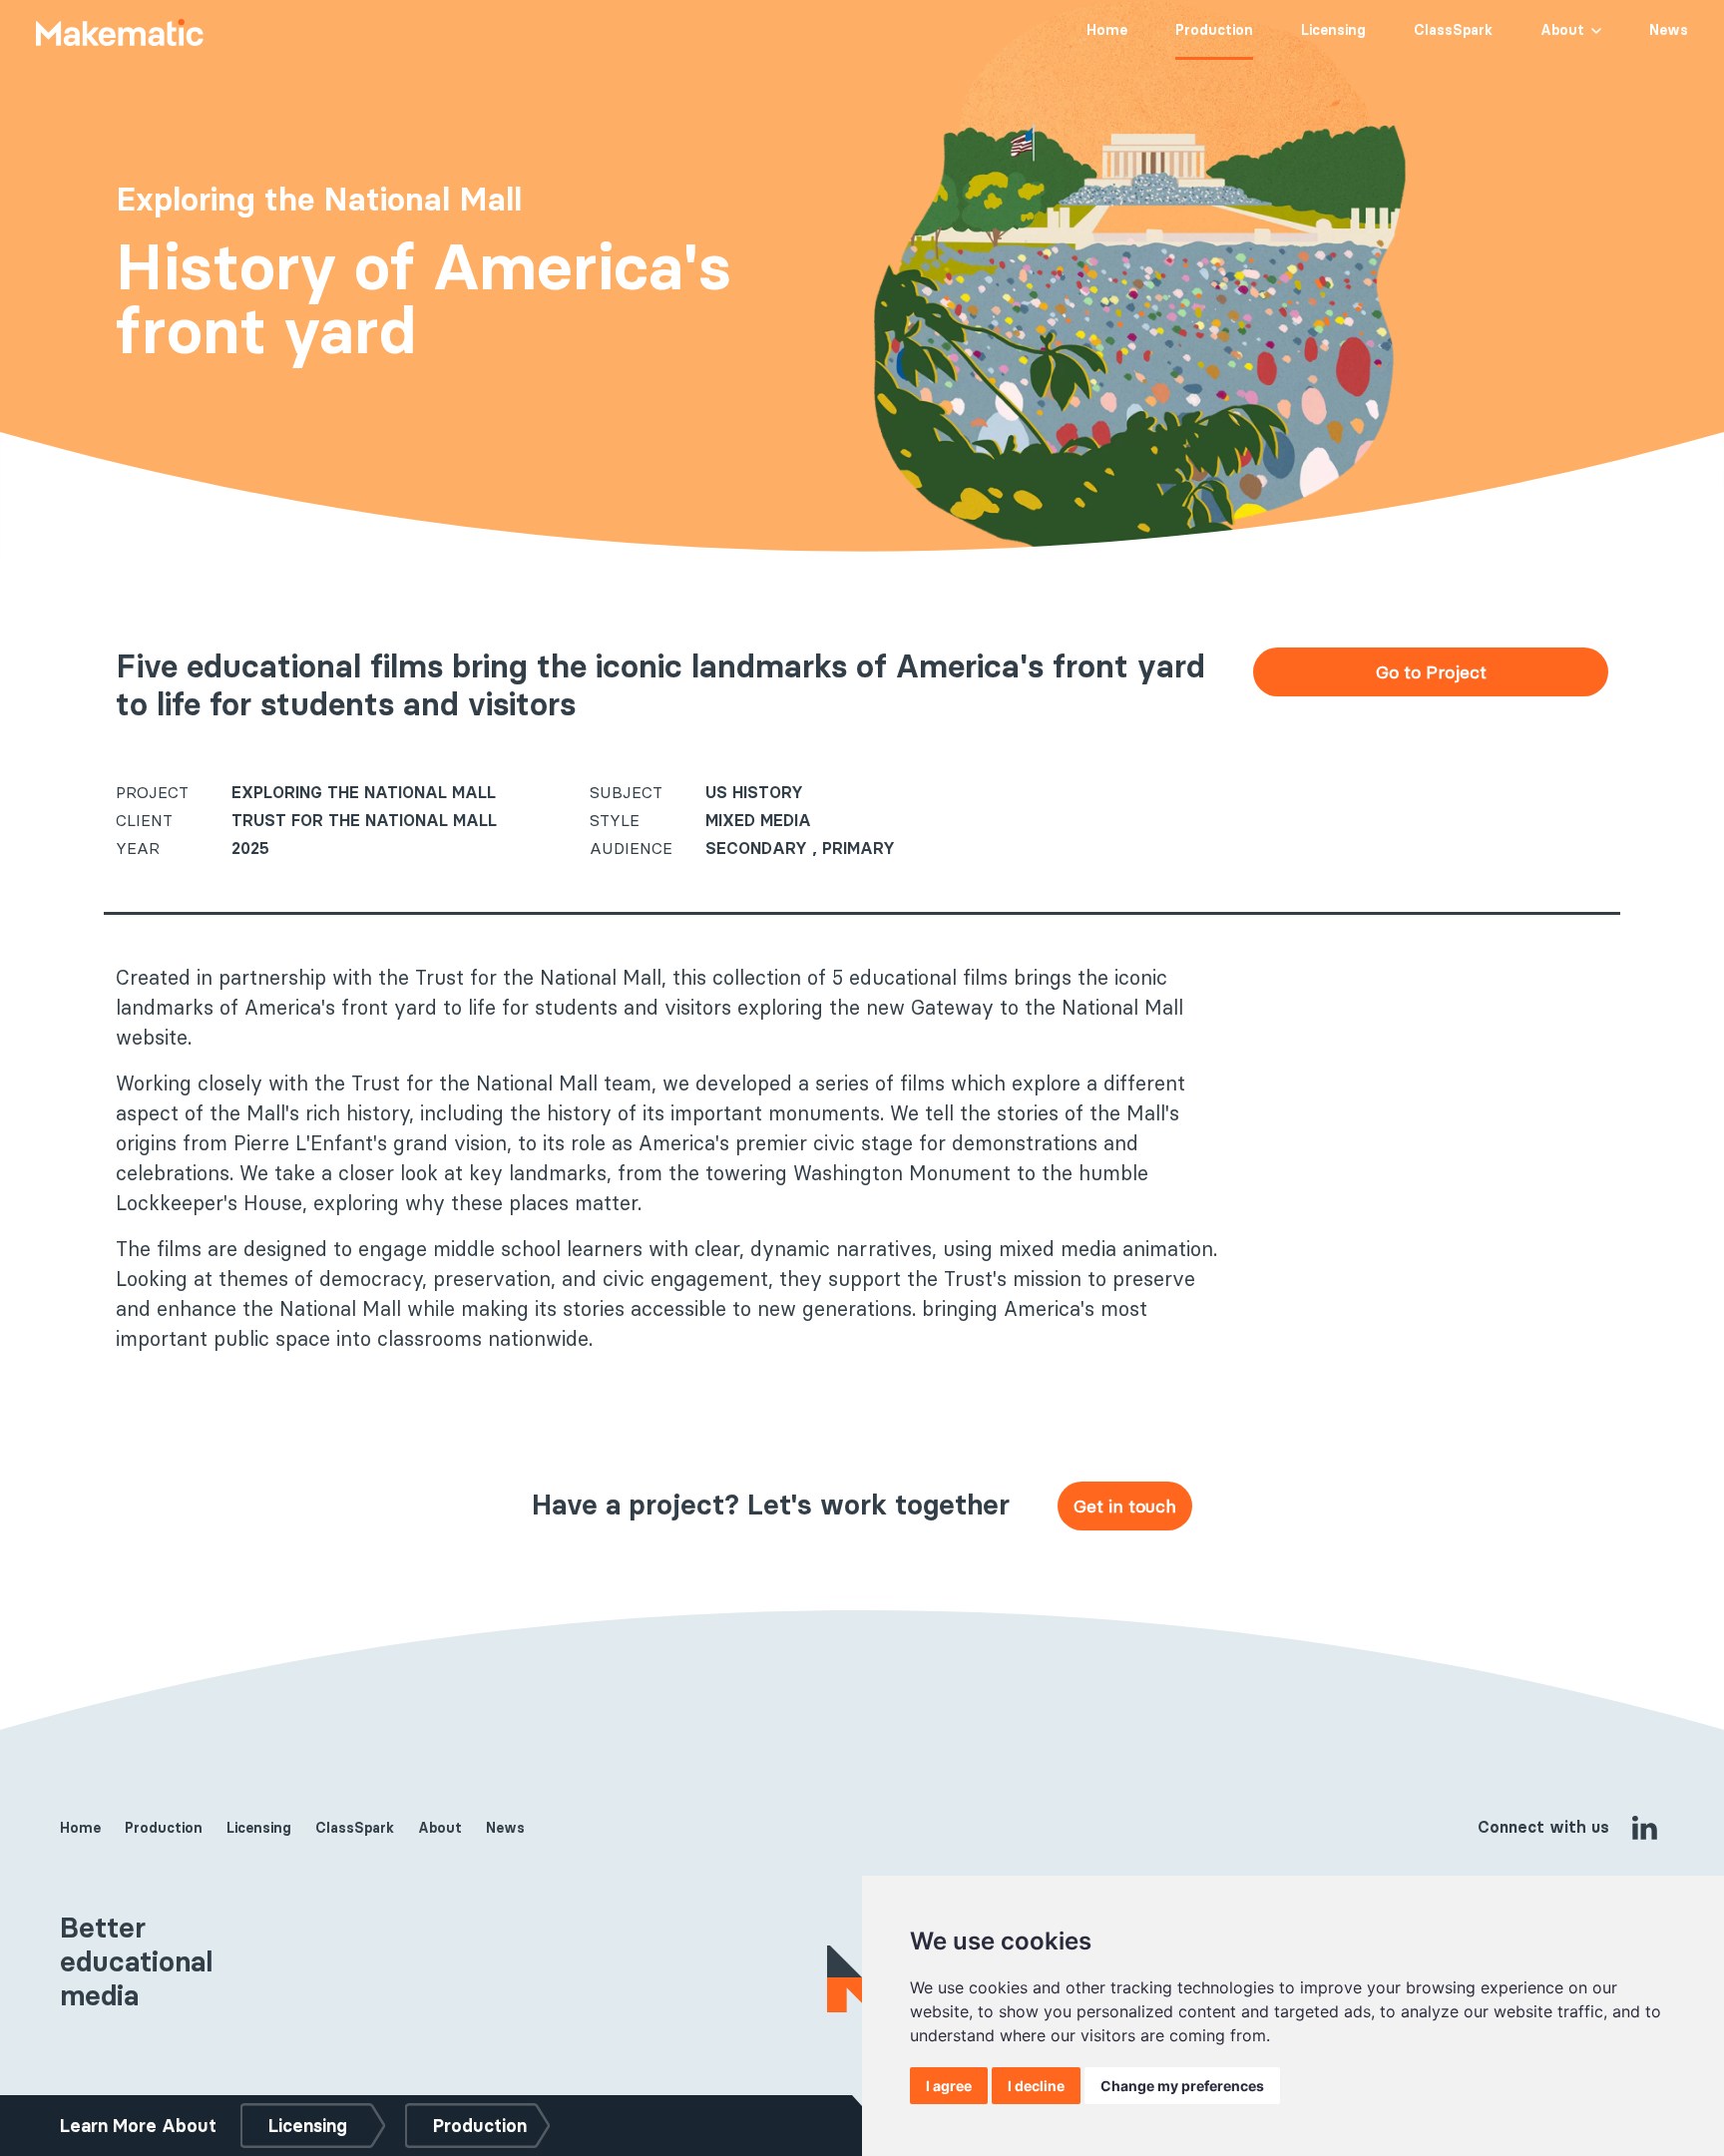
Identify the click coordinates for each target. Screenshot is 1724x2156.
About (1562, 30)
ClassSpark (1453, 30)
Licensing (1333, 30)
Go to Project (1431, 672)
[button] (1595, 28)
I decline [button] (1036, 2086)
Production (1214, 30)
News (1669, 30)
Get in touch (1125, 1506)
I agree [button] (949, 2086)
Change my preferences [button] (1182, 2086)
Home (1107, 30)
